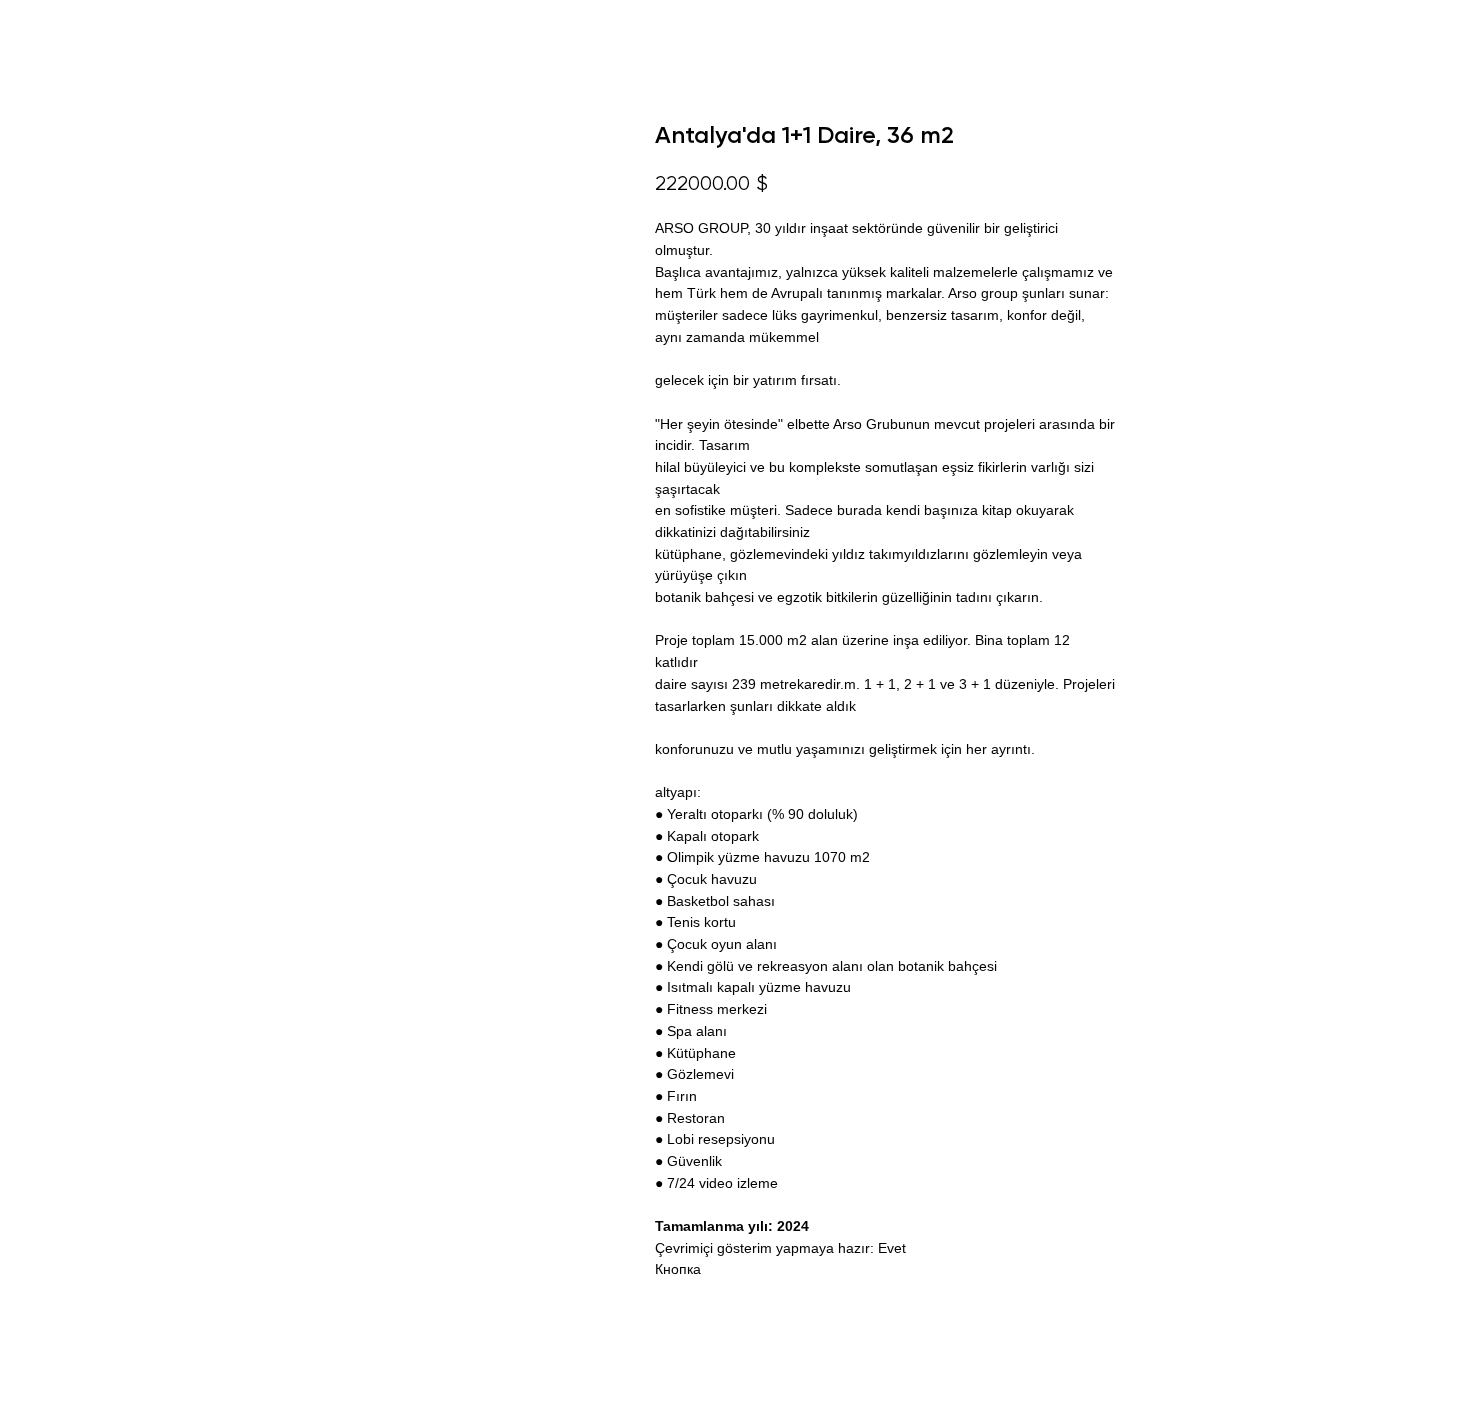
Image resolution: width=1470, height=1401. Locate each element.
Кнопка (678, 1269)
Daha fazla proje (93, 30)
